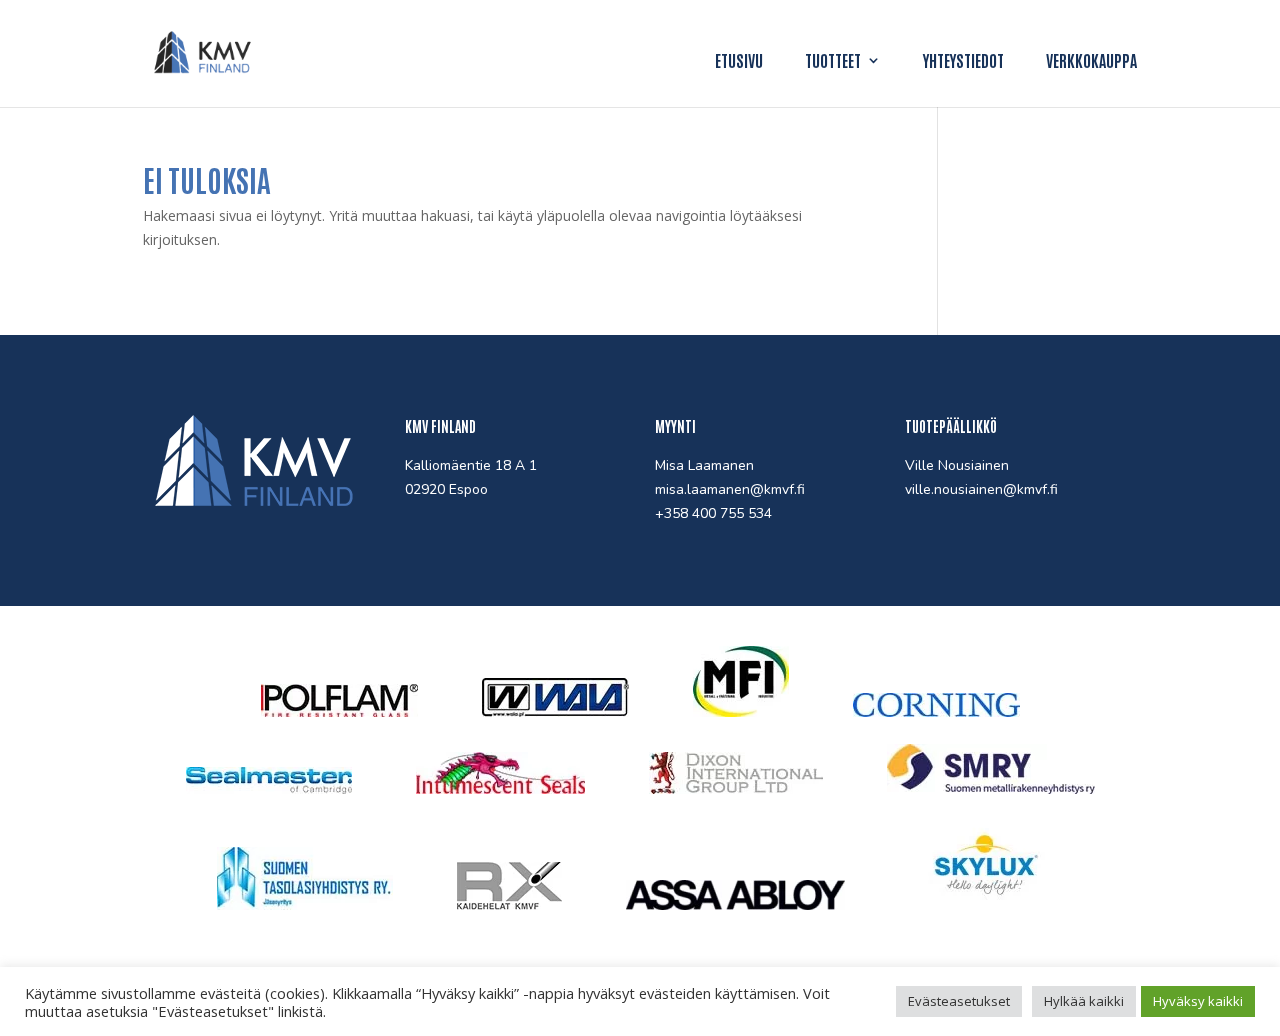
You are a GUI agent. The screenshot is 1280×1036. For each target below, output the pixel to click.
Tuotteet (833, 61)
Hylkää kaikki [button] (1084, 1001)
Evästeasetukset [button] (959, 1001)
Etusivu (739, 61)
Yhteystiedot (963, 61)
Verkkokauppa (1091, 61)
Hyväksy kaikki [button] (1198, 1001)
